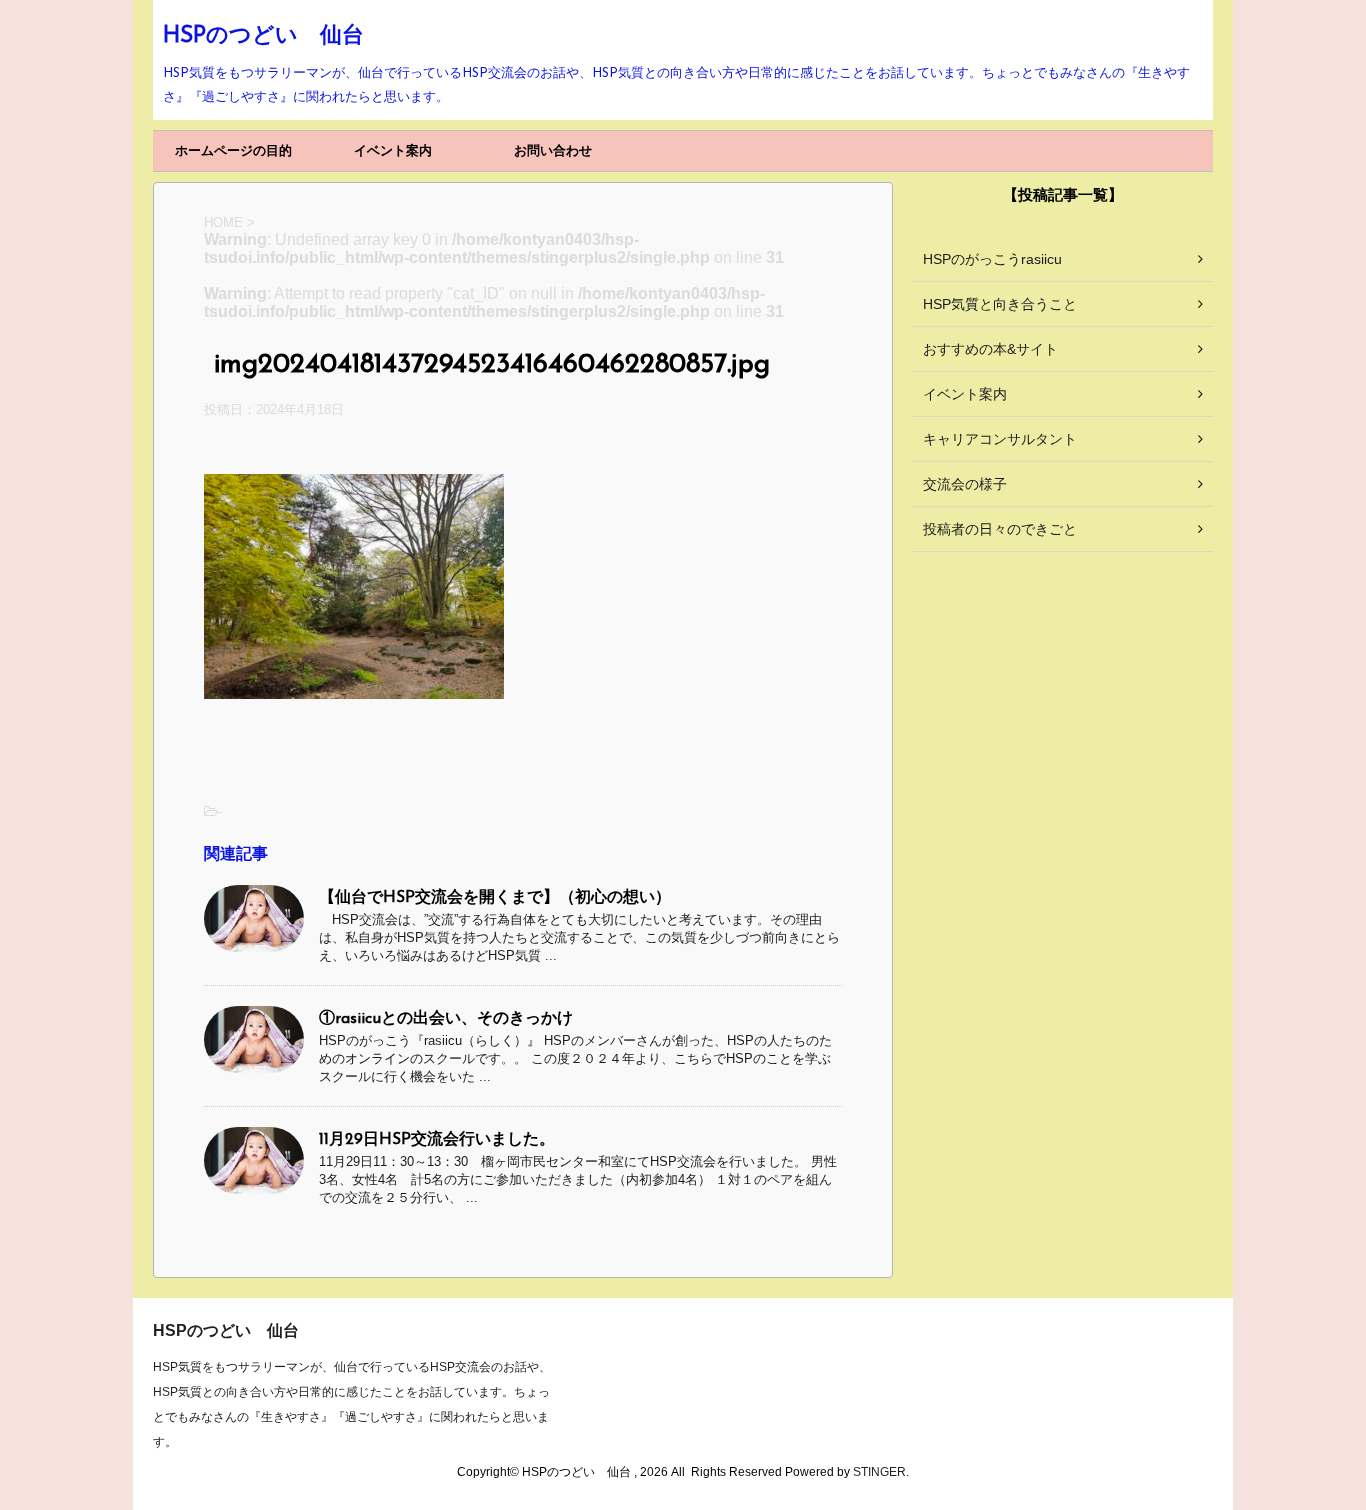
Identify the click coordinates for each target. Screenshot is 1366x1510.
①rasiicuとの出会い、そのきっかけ (446, 1019)
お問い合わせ (553, 150)
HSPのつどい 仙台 (263, 36)
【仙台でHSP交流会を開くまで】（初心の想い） (495, 898)
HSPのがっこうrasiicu (992, 259)
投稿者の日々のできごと (1000, 529)
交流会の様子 (965, 484)
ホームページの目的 (233, 150)
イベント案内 (393, 150)
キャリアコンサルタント (1000, 439)
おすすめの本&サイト (990, 349)
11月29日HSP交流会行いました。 (437, 1140)
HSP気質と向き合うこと (1000, 304)
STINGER (879, 1472)
